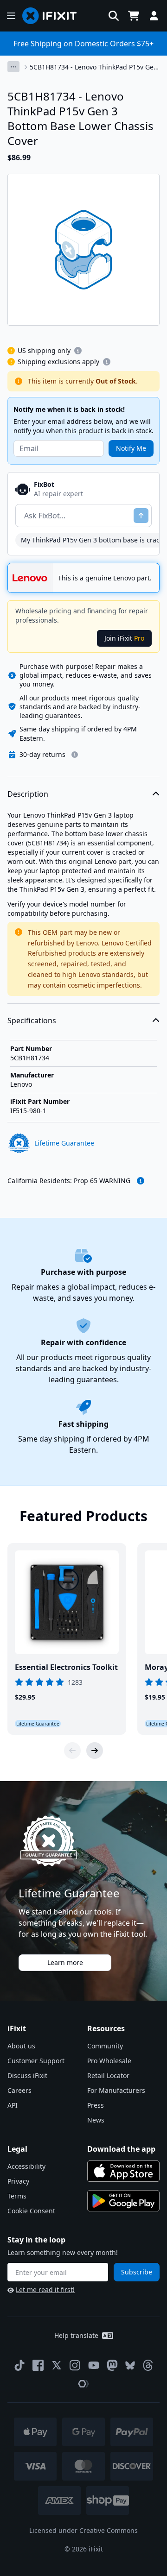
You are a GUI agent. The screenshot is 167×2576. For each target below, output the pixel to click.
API (13, 2105)
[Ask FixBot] (141, 516)
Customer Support (36, 2061)
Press (96, 2105)
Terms (17, 2196)
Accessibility (26, 2166)
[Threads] (148, 2365)
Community (105, 2046)
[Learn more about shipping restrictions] (78, 351)
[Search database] (114, 16)
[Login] (154, 16)
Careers (19, 2090)
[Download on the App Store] (123, 2171)
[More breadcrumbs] (13, 67)
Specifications (32, 1020)
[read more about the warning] (141, 1181)
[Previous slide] (72, 1751)
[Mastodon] (112, 2365)
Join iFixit (124, 638)
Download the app (121, 2149)
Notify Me (131, 448)
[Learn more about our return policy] (75, 755)
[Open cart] (134, 16)
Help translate (76, 2335)
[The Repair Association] (83, 2384)
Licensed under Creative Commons (83, 2530)
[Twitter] (57, 2365)
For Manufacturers (116, 2090)
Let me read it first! (45, 2289)
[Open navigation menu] (11, 16)
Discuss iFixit (27, 2075)
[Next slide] (95, 1751)
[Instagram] (75, 2365)
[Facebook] (38, 2365)
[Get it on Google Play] (123, 2201)
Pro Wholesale (109, 2061)
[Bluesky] (130, 2365)
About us (21, 2046)
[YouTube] (94, 2365)
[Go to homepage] (53, 16)
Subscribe (137, 2272)
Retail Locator (108, 2075)
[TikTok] (19, 2365)
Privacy (18, 2181)
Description (28, 794)
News (96, 2120)
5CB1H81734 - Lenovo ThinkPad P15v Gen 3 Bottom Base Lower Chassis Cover (94, 67)
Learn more (65, 1962)
